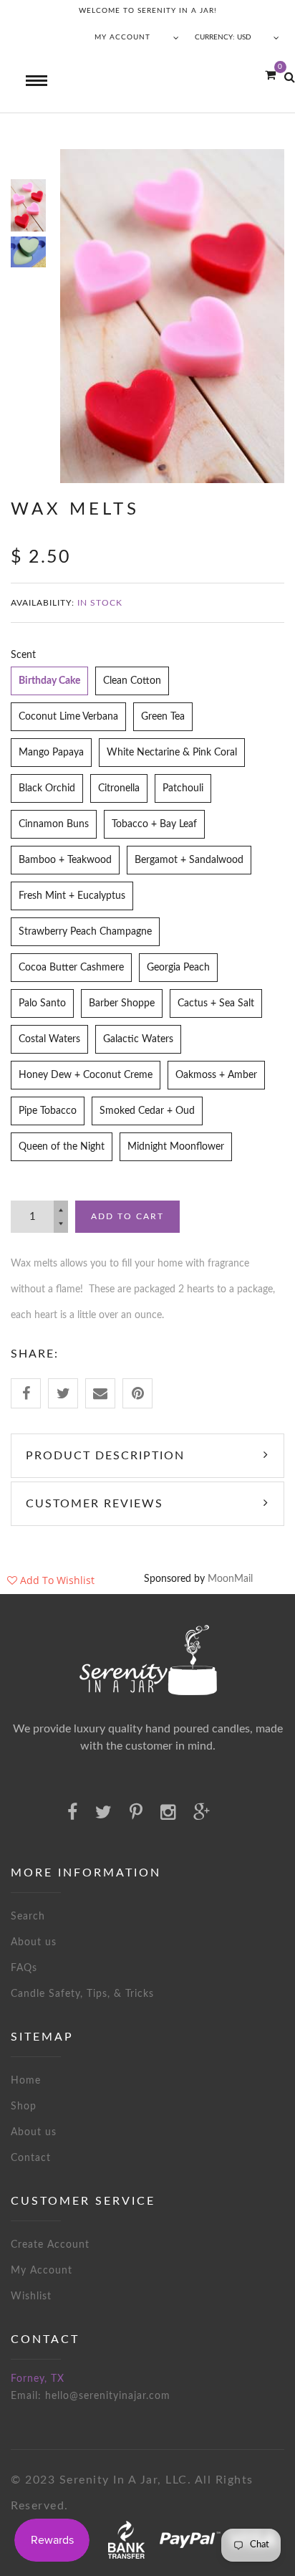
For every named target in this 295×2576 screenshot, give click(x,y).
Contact (31, 2158)
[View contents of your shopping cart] (270, 76)
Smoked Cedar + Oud (147, 1111)
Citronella (119, 788)
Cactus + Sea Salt (216, 1003)
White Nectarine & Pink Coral (172, 753)
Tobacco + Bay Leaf (154, 824)
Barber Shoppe (122, 1003)
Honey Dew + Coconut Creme (86, 1075)
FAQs (24, 1968)
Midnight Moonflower (176, 1147)
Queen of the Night (62, 1147)
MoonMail (230, 1579)
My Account (42, 2271)
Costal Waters (49, 1039)
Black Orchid (47, 788)
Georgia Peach (178, 968)
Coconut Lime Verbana (68, 717)
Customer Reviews (95, 1504)
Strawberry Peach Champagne (85, 932)
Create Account (50, 2245)
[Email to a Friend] (100, 1393)
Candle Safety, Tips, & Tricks (82, 1994)
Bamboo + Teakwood (65, 860)
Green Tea (163, 717)
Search (28, 1917)
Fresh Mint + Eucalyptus (72, 896)
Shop (24, 2107)
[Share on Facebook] (26, 1393)
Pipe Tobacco (48, 1111)
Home (26, 2081)
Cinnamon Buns (54, 824)
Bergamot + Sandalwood (189, 860)
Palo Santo (42, 1003)
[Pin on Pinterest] (137, 1393)
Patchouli (183, 788)
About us (34, 1942)
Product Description (105, 1456)
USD (244, 37)
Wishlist (31, 2296)
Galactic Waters (138, 1039)
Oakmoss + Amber (216, 1075)
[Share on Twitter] (63, 1393)
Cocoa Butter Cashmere (71, 968)
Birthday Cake (49, 681)
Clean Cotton (132, 681)
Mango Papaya (51, 753)
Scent (23, 655)
